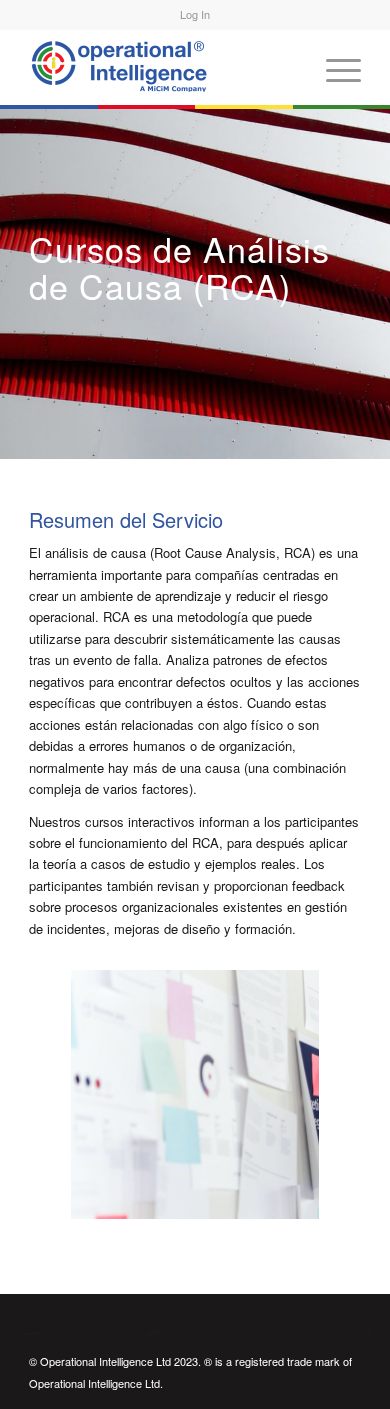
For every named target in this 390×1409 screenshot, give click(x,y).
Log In (195, 14)
